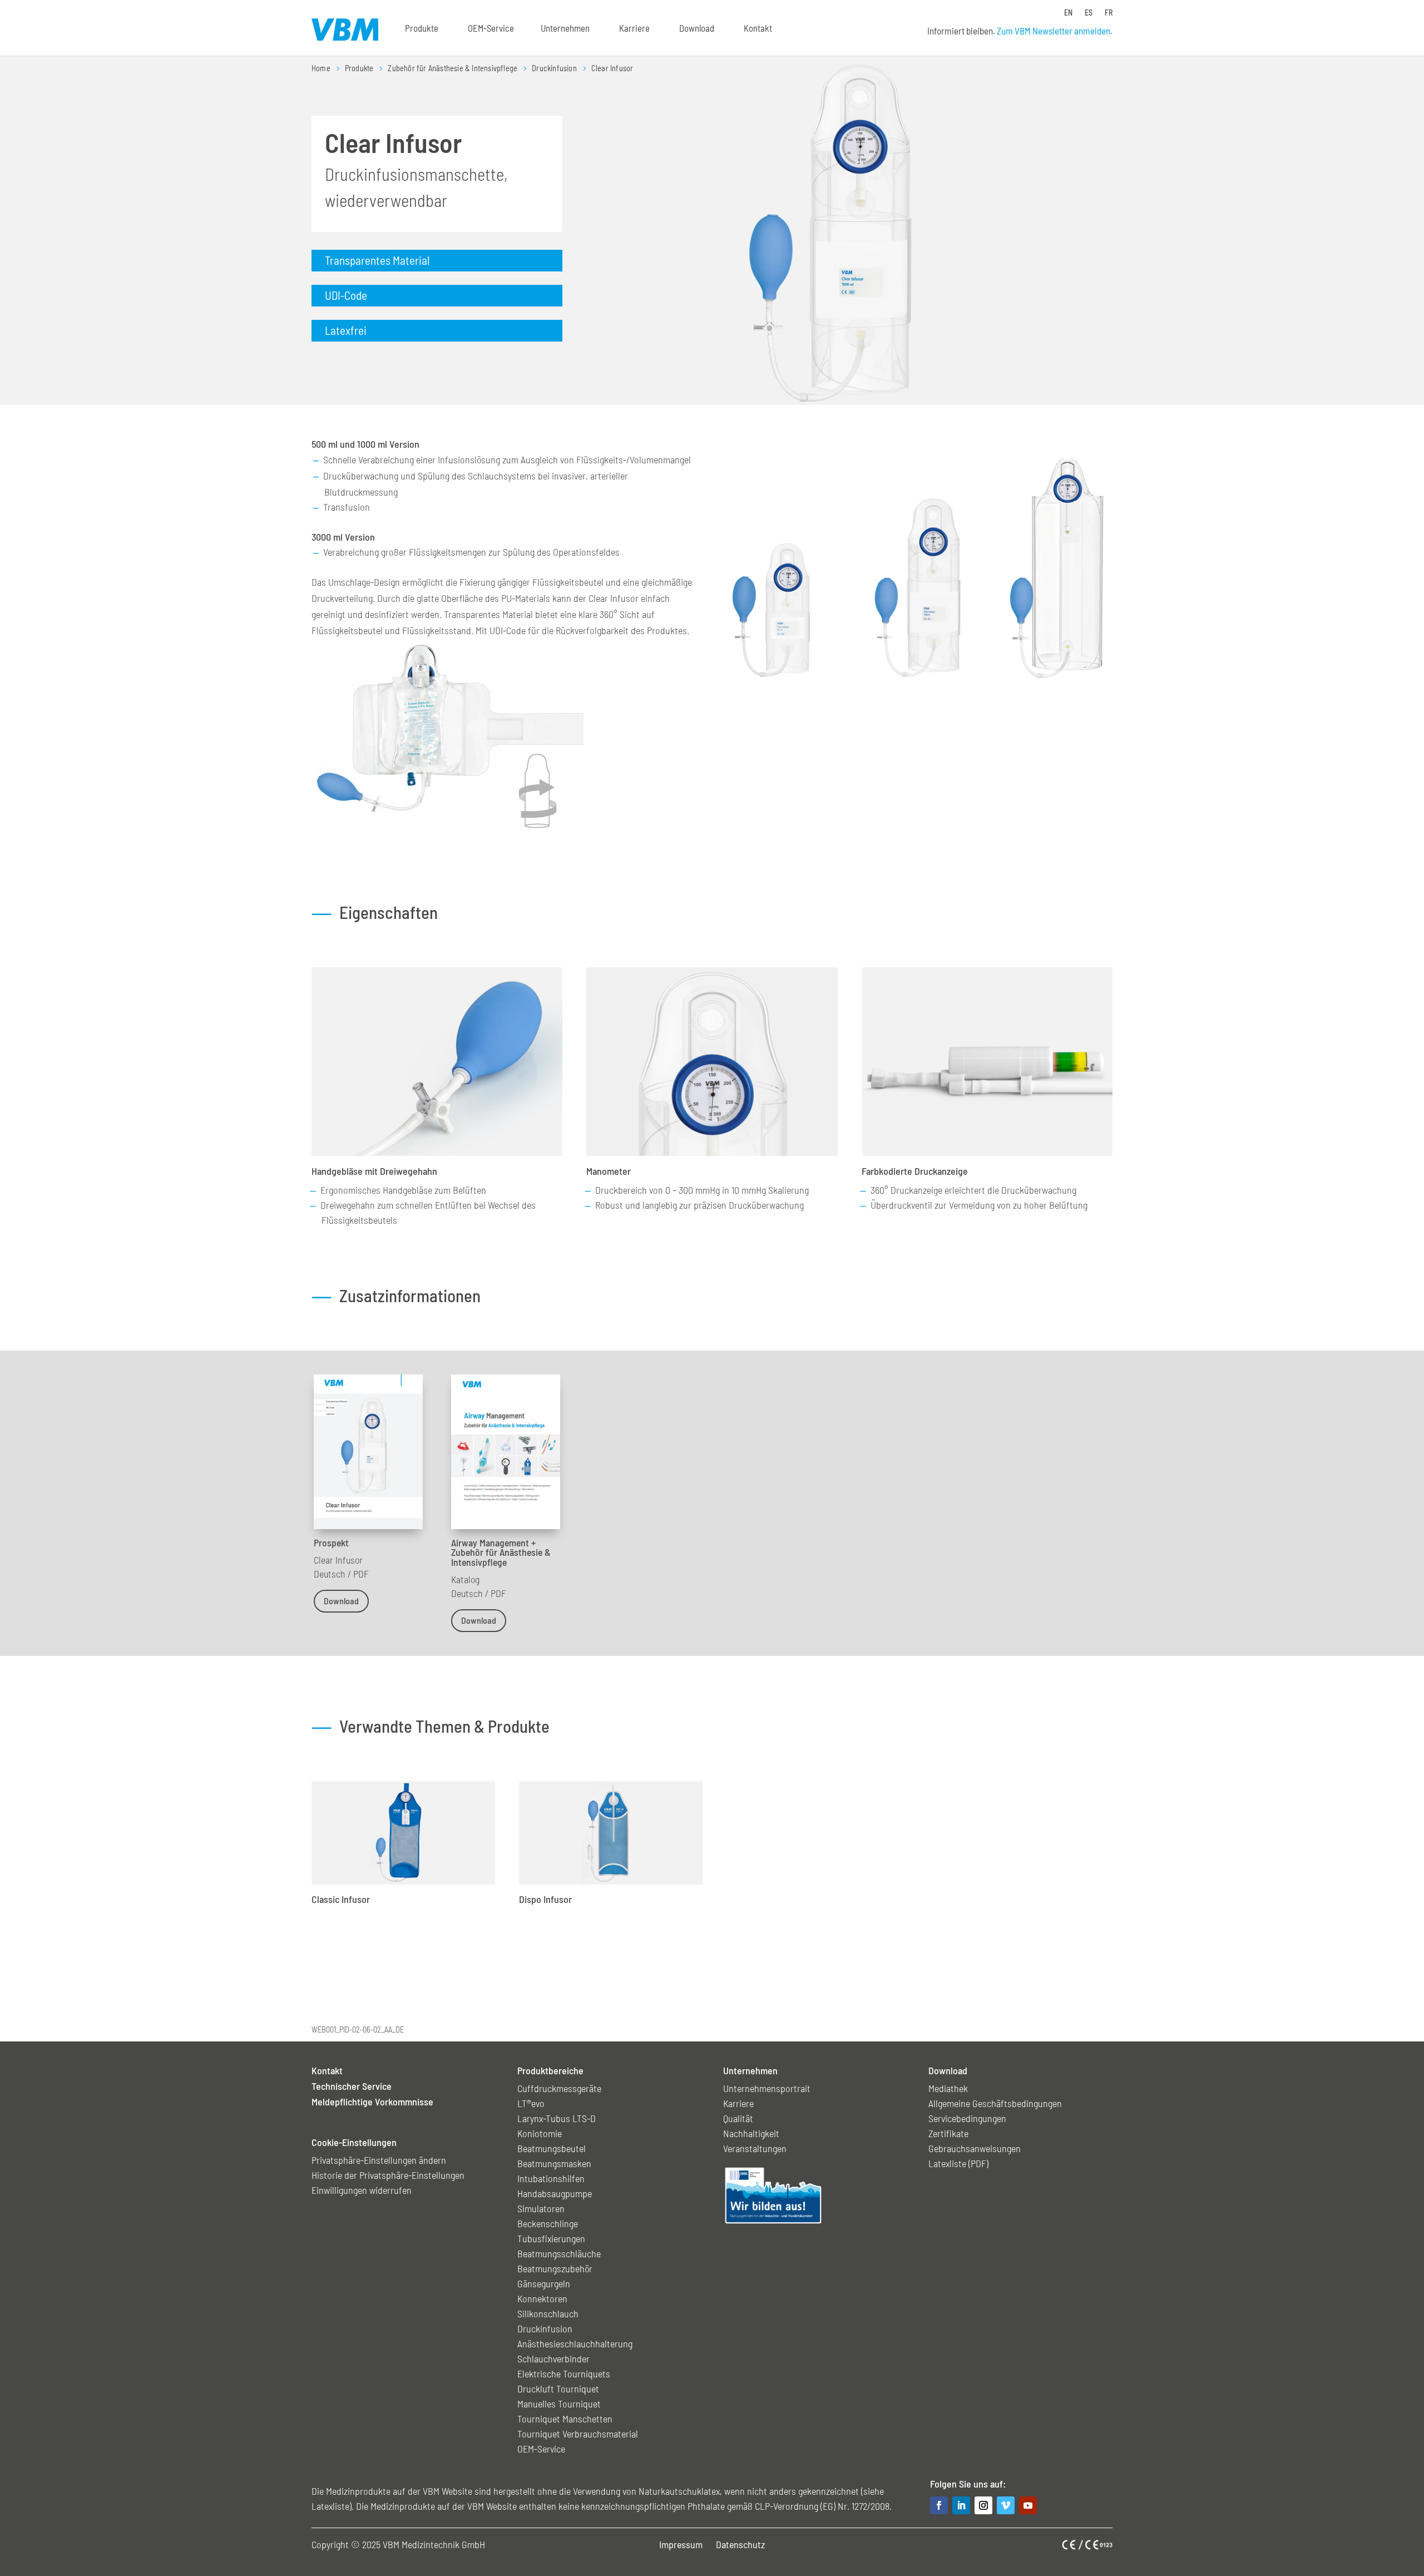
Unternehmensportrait (767, 2088)
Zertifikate (948, 2133)
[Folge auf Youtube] (1028, 2505)
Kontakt (758, 28)
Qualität (738, 2118)
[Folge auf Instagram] (983, 2505)
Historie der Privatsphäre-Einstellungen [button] (388, 2175)
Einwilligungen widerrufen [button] (362, 2190)
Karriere (634, 28)
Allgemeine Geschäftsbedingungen (995, 2103)
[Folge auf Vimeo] (1006, 2505)
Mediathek (948, 2088)
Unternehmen (565, 28)
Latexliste (330, 2506)
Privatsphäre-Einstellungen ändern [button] (379, 2160)
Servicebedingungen (967, 2118)
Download (341, 1601)
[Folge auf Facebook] (939, 2505)
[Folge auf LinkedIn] (961, 2505)
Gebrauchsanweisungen (975, 2148)
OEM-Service (491, 28)
